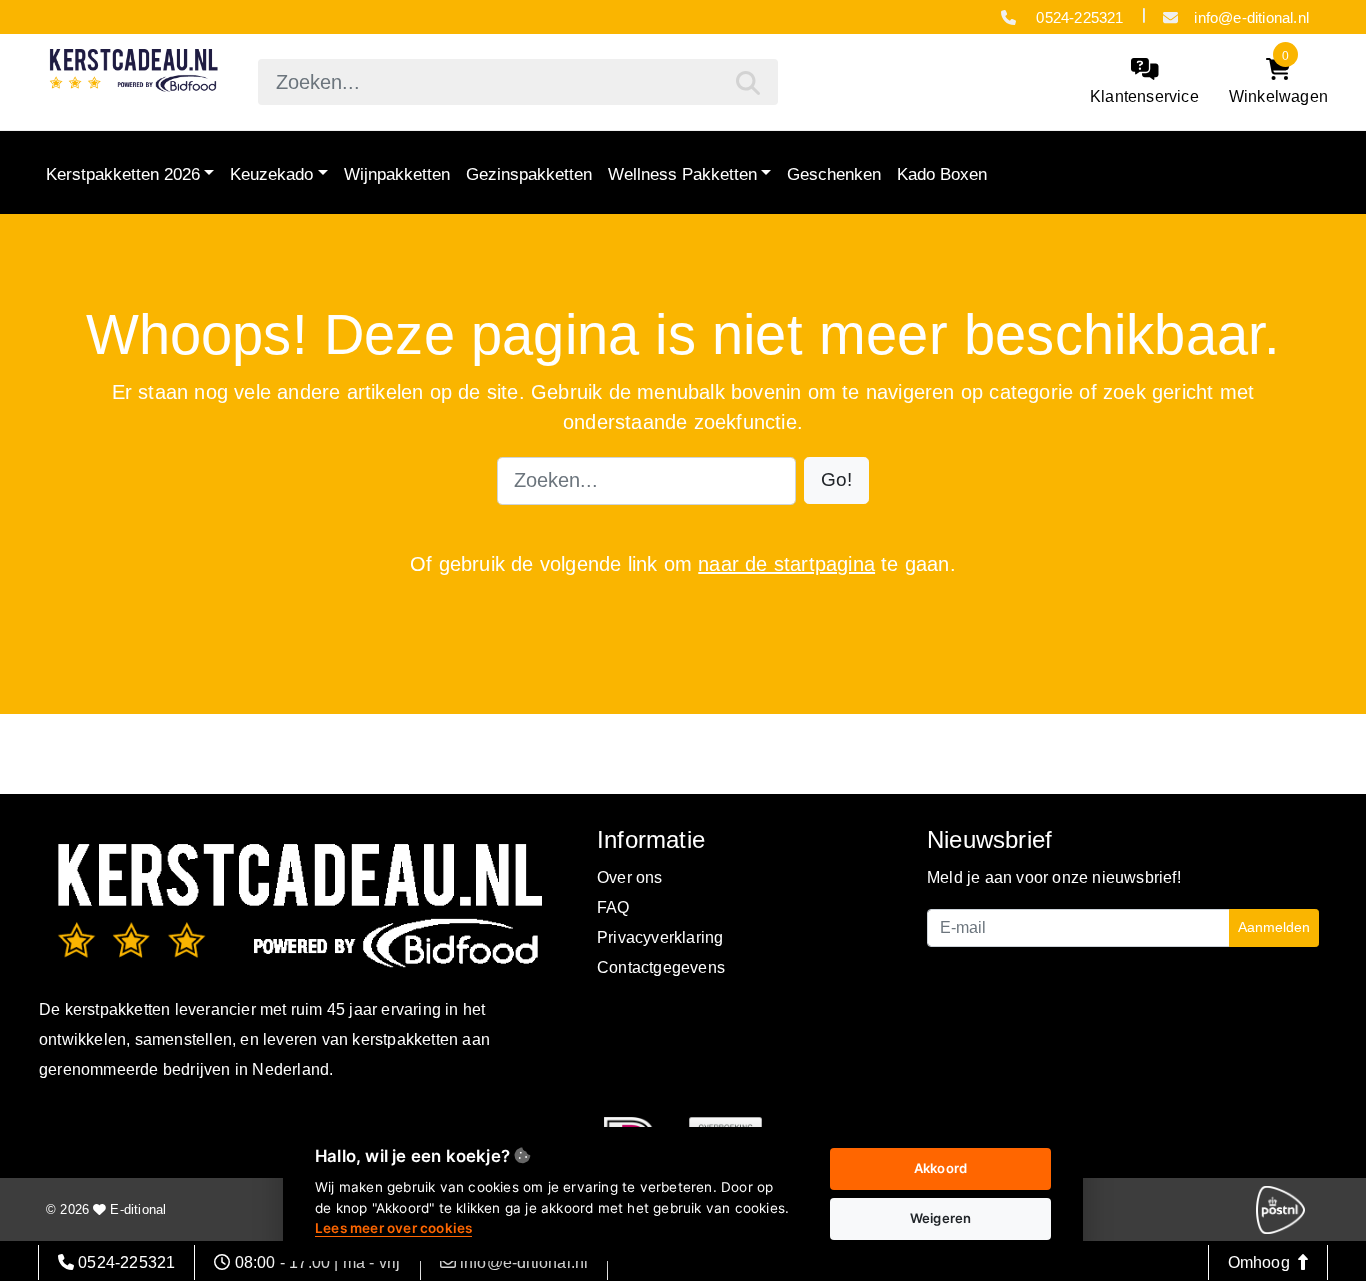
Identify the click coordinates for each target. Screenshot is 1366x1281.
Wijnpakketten (397, 174)
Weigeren (941, 1218)
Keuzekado (271, 174)
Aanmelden (1274, 927)
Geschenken (834, 174)
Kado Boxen (942, 174)
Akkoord (940, 1168)
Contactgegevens (661, 967)
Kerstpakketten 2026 (123, 174)
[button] (836, 480)
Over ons (630, 877)
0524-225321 (1077, 17)
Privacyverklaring (660, 937)
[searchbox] (518, 82)
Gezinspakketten (529, 174)
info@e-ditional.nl (1251, 17)
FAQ (613, 907)
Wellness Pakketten (682, 174)
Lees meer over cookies (393, 1228)
